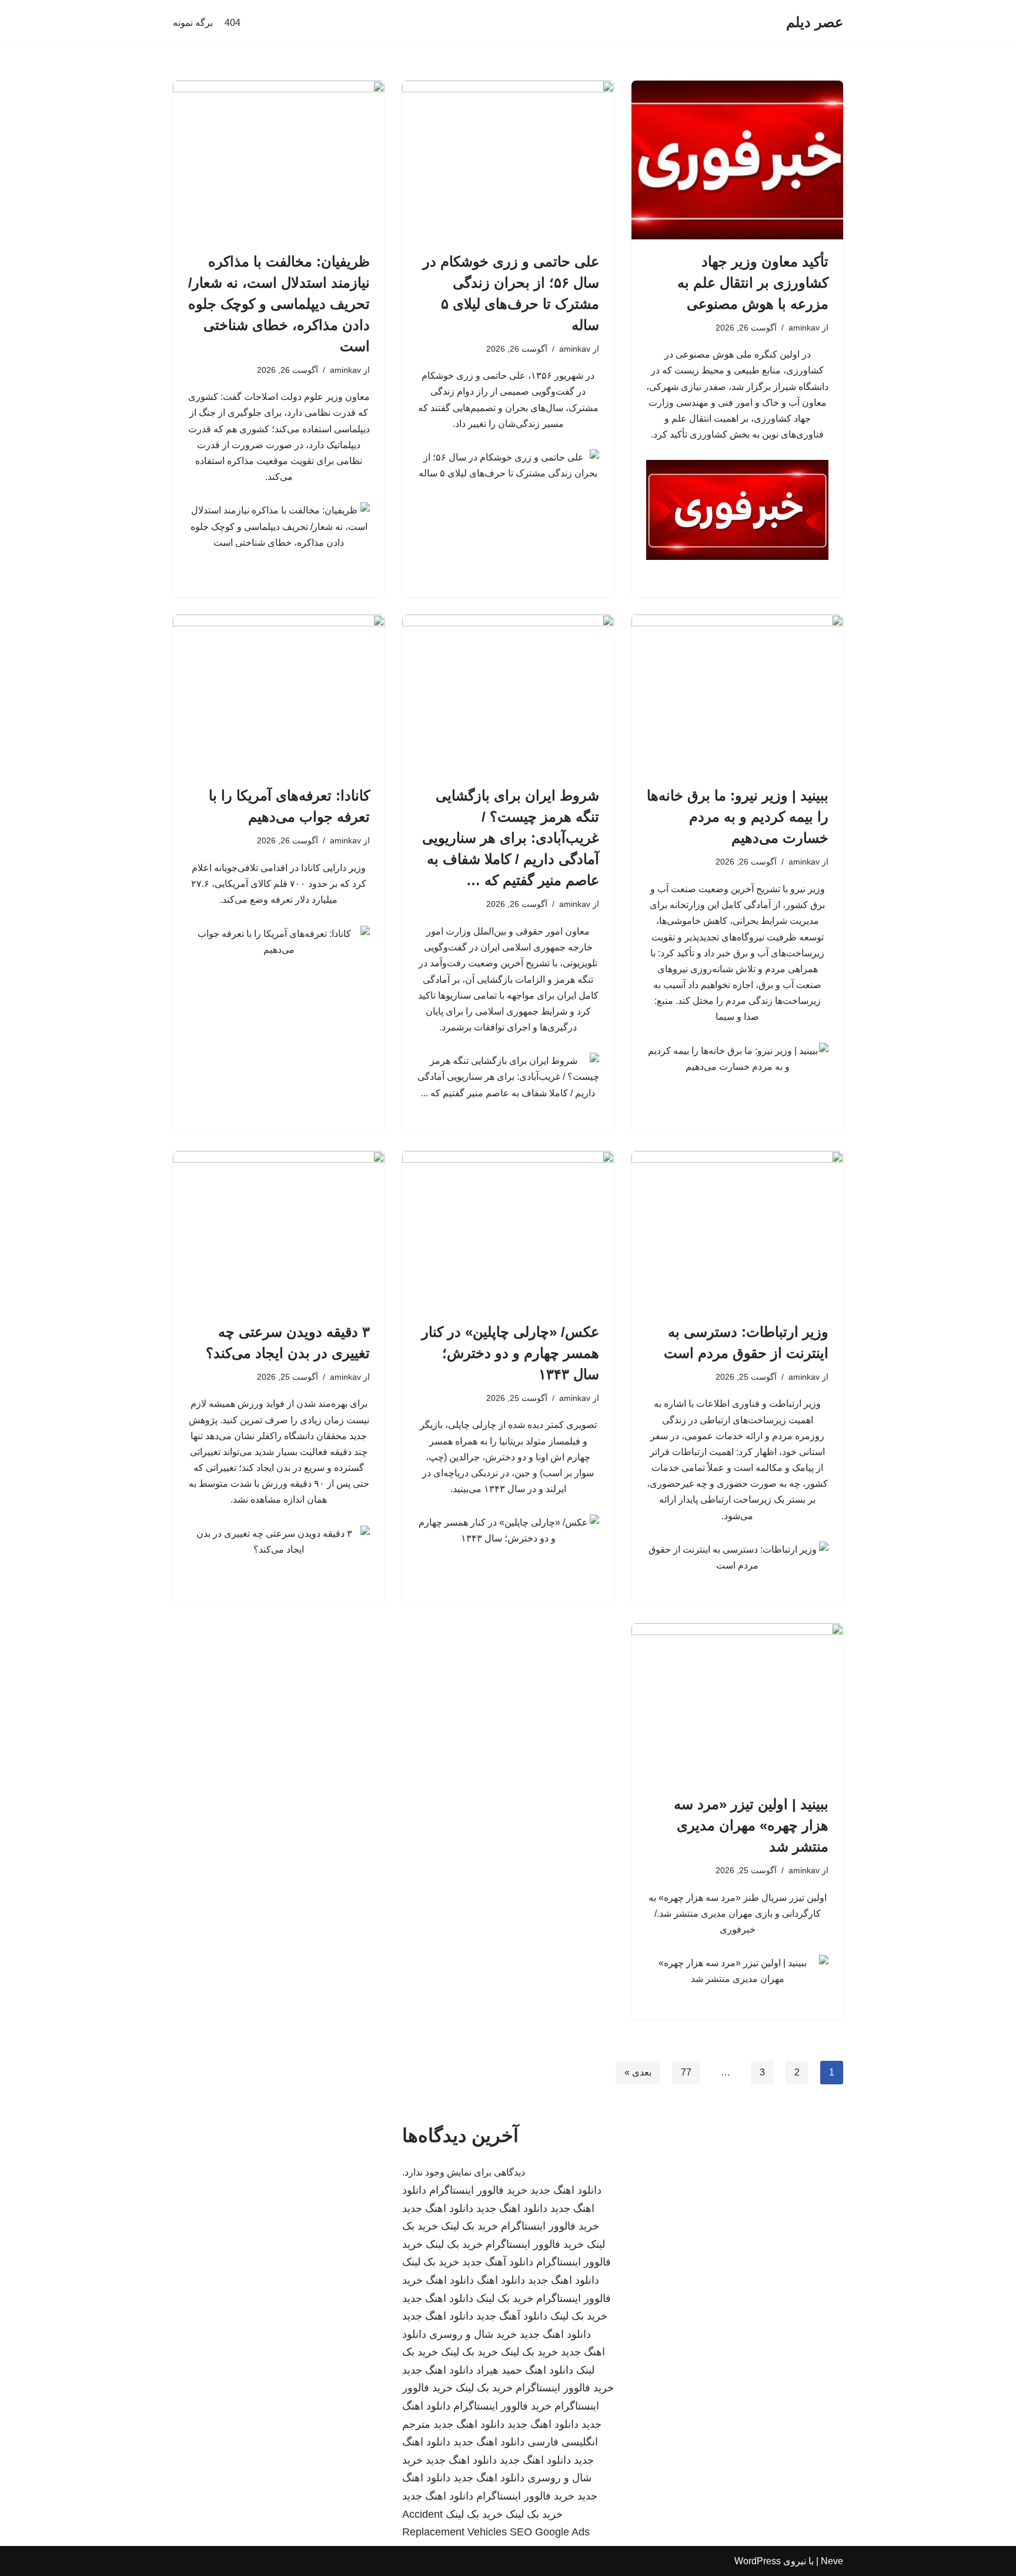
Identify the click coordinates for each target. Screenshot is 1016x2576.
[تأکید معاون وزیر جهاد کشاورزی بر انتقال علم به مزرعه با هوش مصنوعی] (737, 160)
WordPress (758, 2561)
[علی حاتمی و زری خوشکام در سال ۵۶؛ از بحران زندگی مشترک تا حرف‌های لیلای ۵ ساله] (508, 160)
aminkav (804, 328)
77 (686, 2072)
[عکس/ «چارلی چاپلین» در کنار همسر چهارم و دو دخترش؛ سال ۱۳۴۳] (508, 1230)
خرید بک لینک (469, 2226)
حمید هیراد (499, 2370)
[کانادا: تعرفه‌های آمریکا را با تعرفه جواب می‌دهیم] (279, 694)
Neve (832, 2561)
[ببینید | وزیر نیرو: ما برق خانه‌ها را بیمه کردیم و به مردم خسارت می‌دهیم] (737, 694)
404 (233, 23)
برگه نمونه (193, 23)
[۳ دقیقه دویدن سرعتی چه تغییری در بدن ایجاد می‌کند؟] (279, 1230)
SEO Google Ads (550, 2532)
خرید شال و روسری (473, 2334)
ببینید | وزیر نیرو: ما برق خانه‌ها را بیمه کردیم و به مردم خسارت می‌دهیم (738, 817)
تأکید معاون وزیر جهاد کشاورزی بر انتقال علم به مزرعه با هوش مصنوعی (753, 283)
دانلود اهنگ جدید (566, 2190)
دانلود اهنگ (501, 2280)
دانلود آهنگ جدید (498, 2262)
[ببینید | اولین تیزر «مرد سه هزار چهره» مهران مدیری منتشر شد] (737, 1703)
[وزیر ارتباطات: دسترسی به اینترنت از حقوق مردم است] (737, 1230)
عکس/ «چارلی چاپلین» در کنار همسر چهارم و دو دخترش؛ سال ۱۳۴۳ (510, 1353)
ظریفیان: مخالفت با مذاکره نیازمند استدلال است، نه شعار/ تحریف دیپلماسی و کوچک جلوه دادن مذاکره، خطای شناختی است (279, 304)
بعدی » (638, 2072)
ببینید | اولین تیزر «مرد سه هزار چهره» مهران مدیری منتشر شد (751, 1825)
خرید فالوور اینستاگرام (478, 2190)
